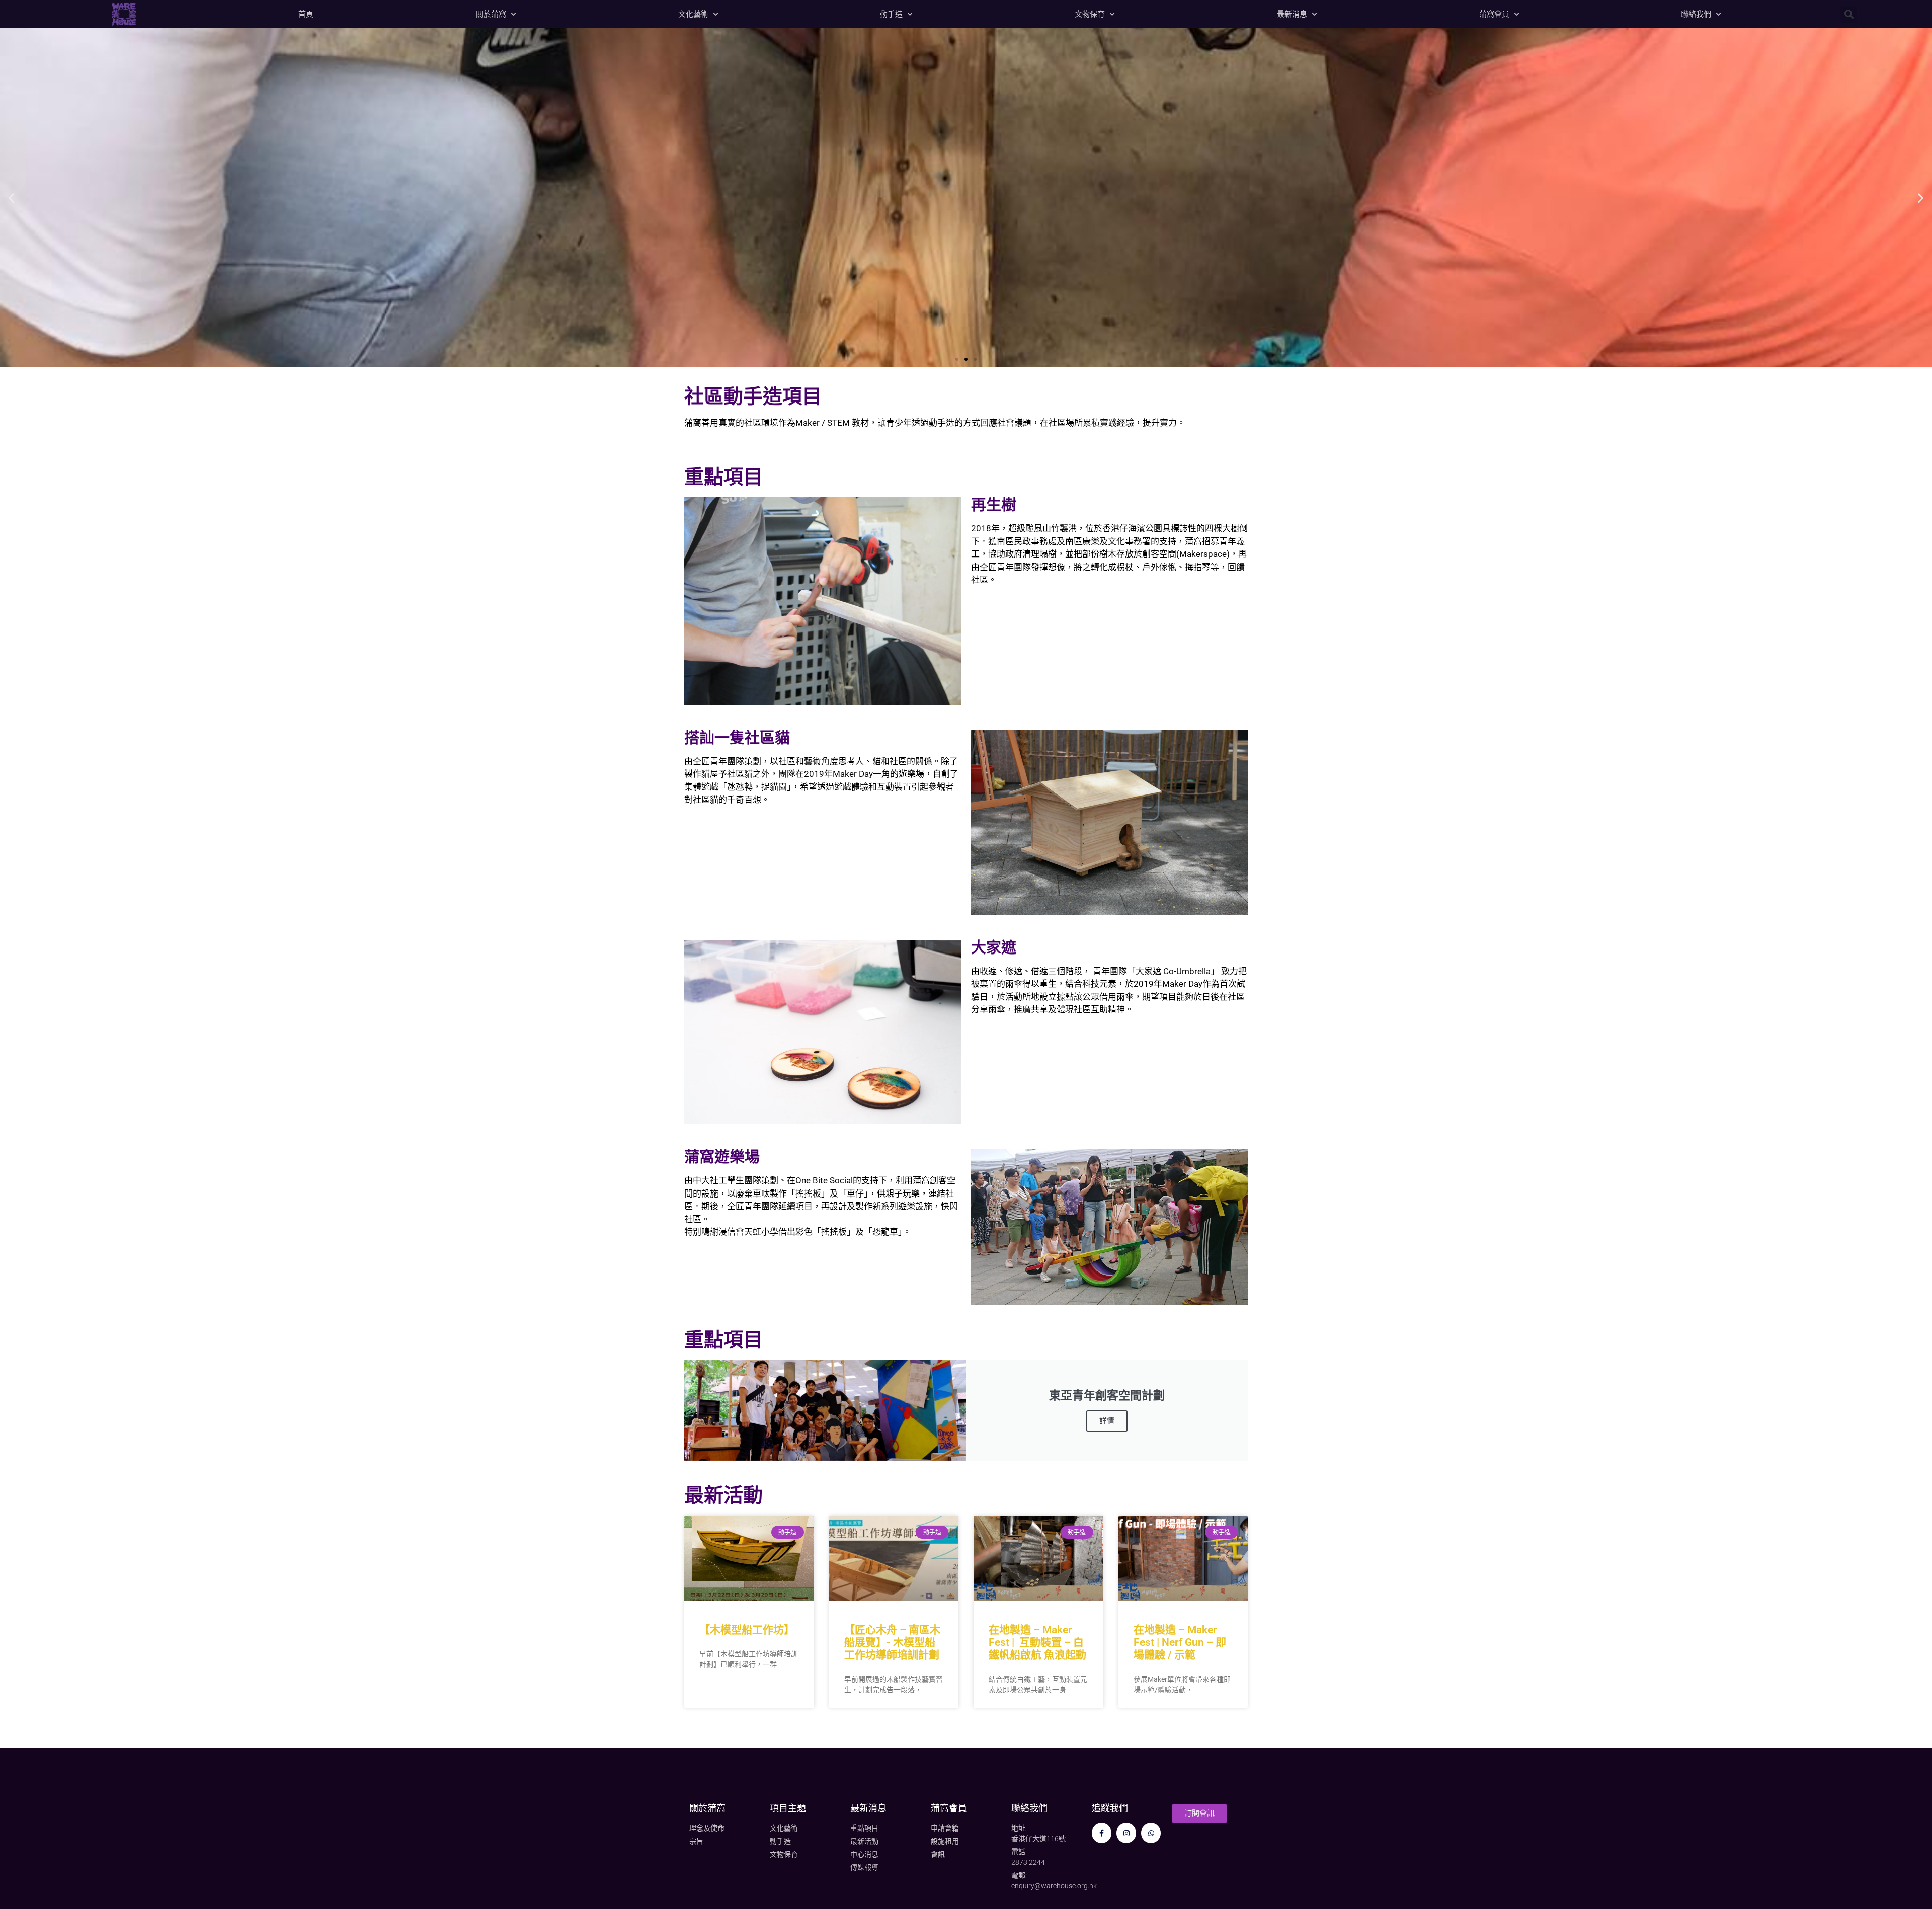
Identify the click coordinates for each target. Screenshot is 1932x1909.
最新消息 (1292, 14)
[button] (1849, 14)
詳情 (1107, 1421)
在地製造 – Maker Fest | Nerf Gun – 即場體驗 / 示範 (1180, 1642)
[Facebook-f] (1102, 1833)
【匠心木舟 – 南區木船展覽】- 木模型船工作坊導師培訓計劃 (892, 1642)
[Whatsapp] (1151, 1833)
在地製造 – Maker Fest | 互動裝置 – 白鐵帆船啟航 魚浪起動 (1037, 1642)
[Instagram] (1126, 1833)
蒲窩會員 (1494, 14)
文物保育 (1090, 14)
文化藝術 (693, 14)
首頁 (306, 14)
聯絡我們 (1696, 14)
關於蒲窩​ (707, 1808)
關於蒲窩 (491, 14)
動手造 (891, 14)
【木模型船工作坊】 (747, 1630)
